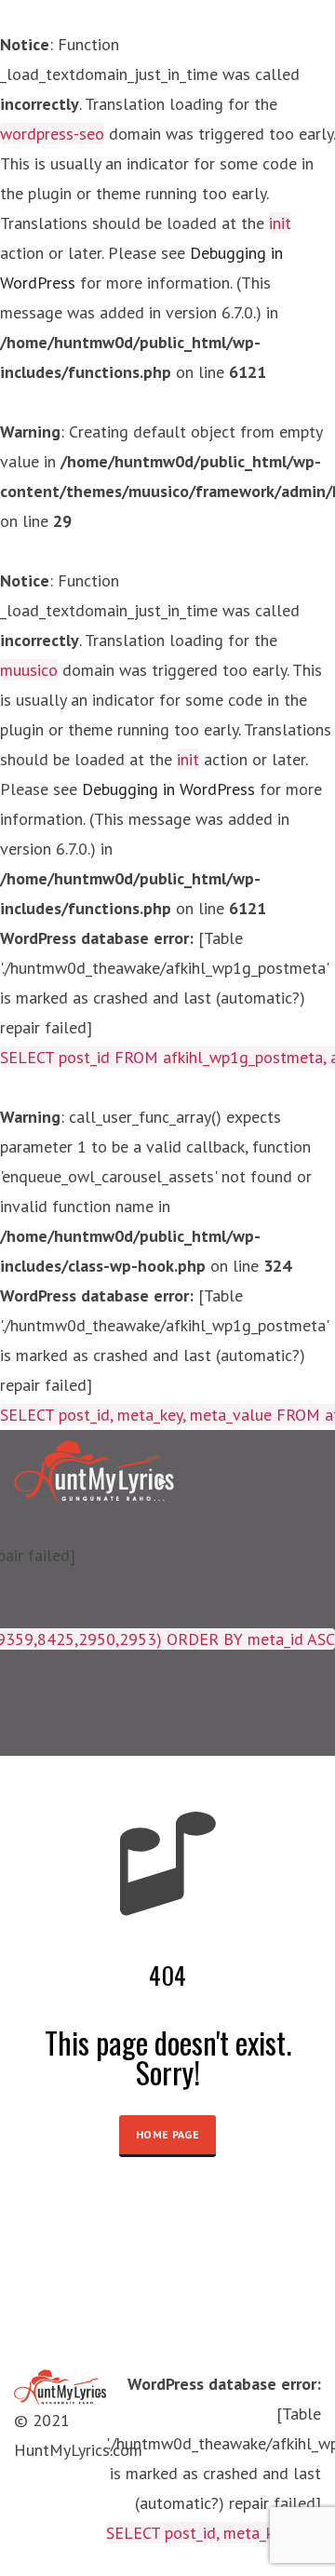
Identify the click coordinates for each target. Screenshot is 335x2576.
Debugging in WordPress (168, 789)
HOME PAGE (167, 2134)
